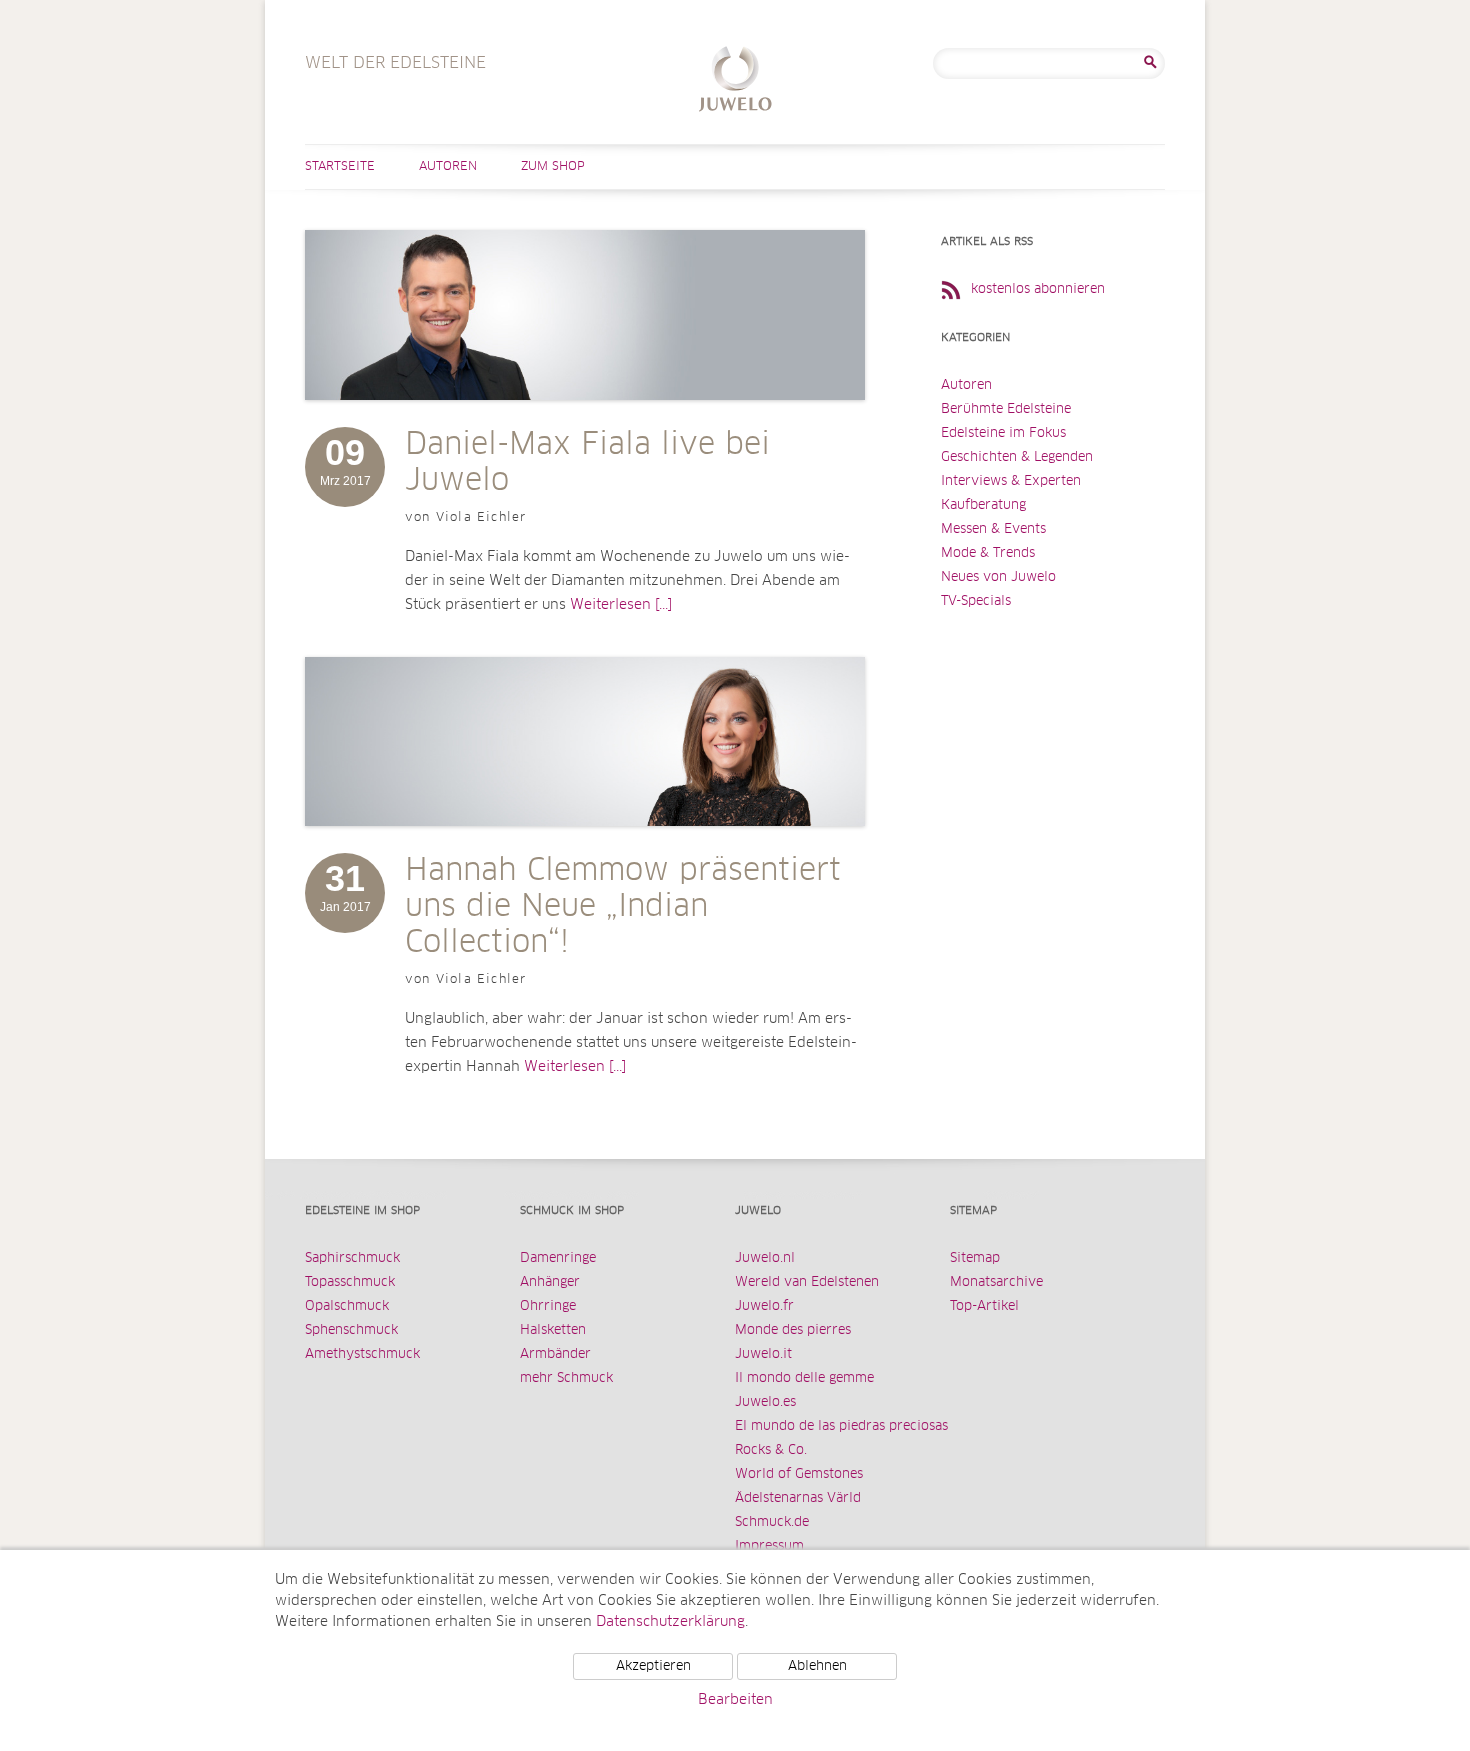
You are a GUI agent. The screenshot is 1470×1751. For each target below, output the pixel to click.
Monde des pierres (793, 1330)
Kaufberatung (983, 505)
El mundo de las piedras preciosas (841, 1426)
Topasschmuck (350, 1282)
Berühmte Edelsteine (1006, 409)
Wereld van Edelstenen (807, 1282)
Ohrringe (548, 1306)
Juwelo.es (765, 1402)
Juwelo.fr (764, 1306)
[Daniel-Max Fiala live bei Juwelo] (585, 420)
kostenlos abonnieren (1038, 289)
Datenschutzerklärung (670, 1622)
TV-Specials (976, 601)
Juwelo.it (763, 1354)
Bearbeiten (735, 1700)
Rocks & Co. (771, 1450)
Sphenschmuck (351, 1330)
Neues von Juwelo (998, 577)
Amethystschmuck (362, 1354)
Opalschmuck (347, 1306)
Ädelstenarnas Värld (798, 1498)
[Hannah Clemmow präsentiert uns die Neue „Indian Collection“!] (585, 846)
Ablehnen (817, 1666)
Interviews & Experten (1011, 481)
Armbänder (555, 1354)
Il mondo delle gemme (804, 1378)
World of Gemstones (799, 1474)
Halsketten (553, 1330)
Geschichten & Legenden (1017, 457)
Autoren (448, 167)
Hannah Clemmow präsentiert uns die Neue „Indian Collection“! (623, 907)
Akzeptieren (653, 1666)
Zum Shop (553, 167)
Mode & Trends (988, 553)
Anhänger (550, 1282)
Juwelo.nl (765, 1258)
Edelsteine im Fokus (1003, 433)
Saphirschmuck (352, 1258)
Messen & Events (993, 529)
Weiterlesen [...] (621, 605)
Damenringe (558, 1258)
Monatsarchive (996, 1282)
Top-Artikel (984, 1306)
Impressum (769, 1546)
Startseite (340, 167)
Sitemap (975, 1258)
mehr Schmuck (566, 1378)
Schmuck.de (772, 1522)
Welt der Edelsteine (735, 81)
